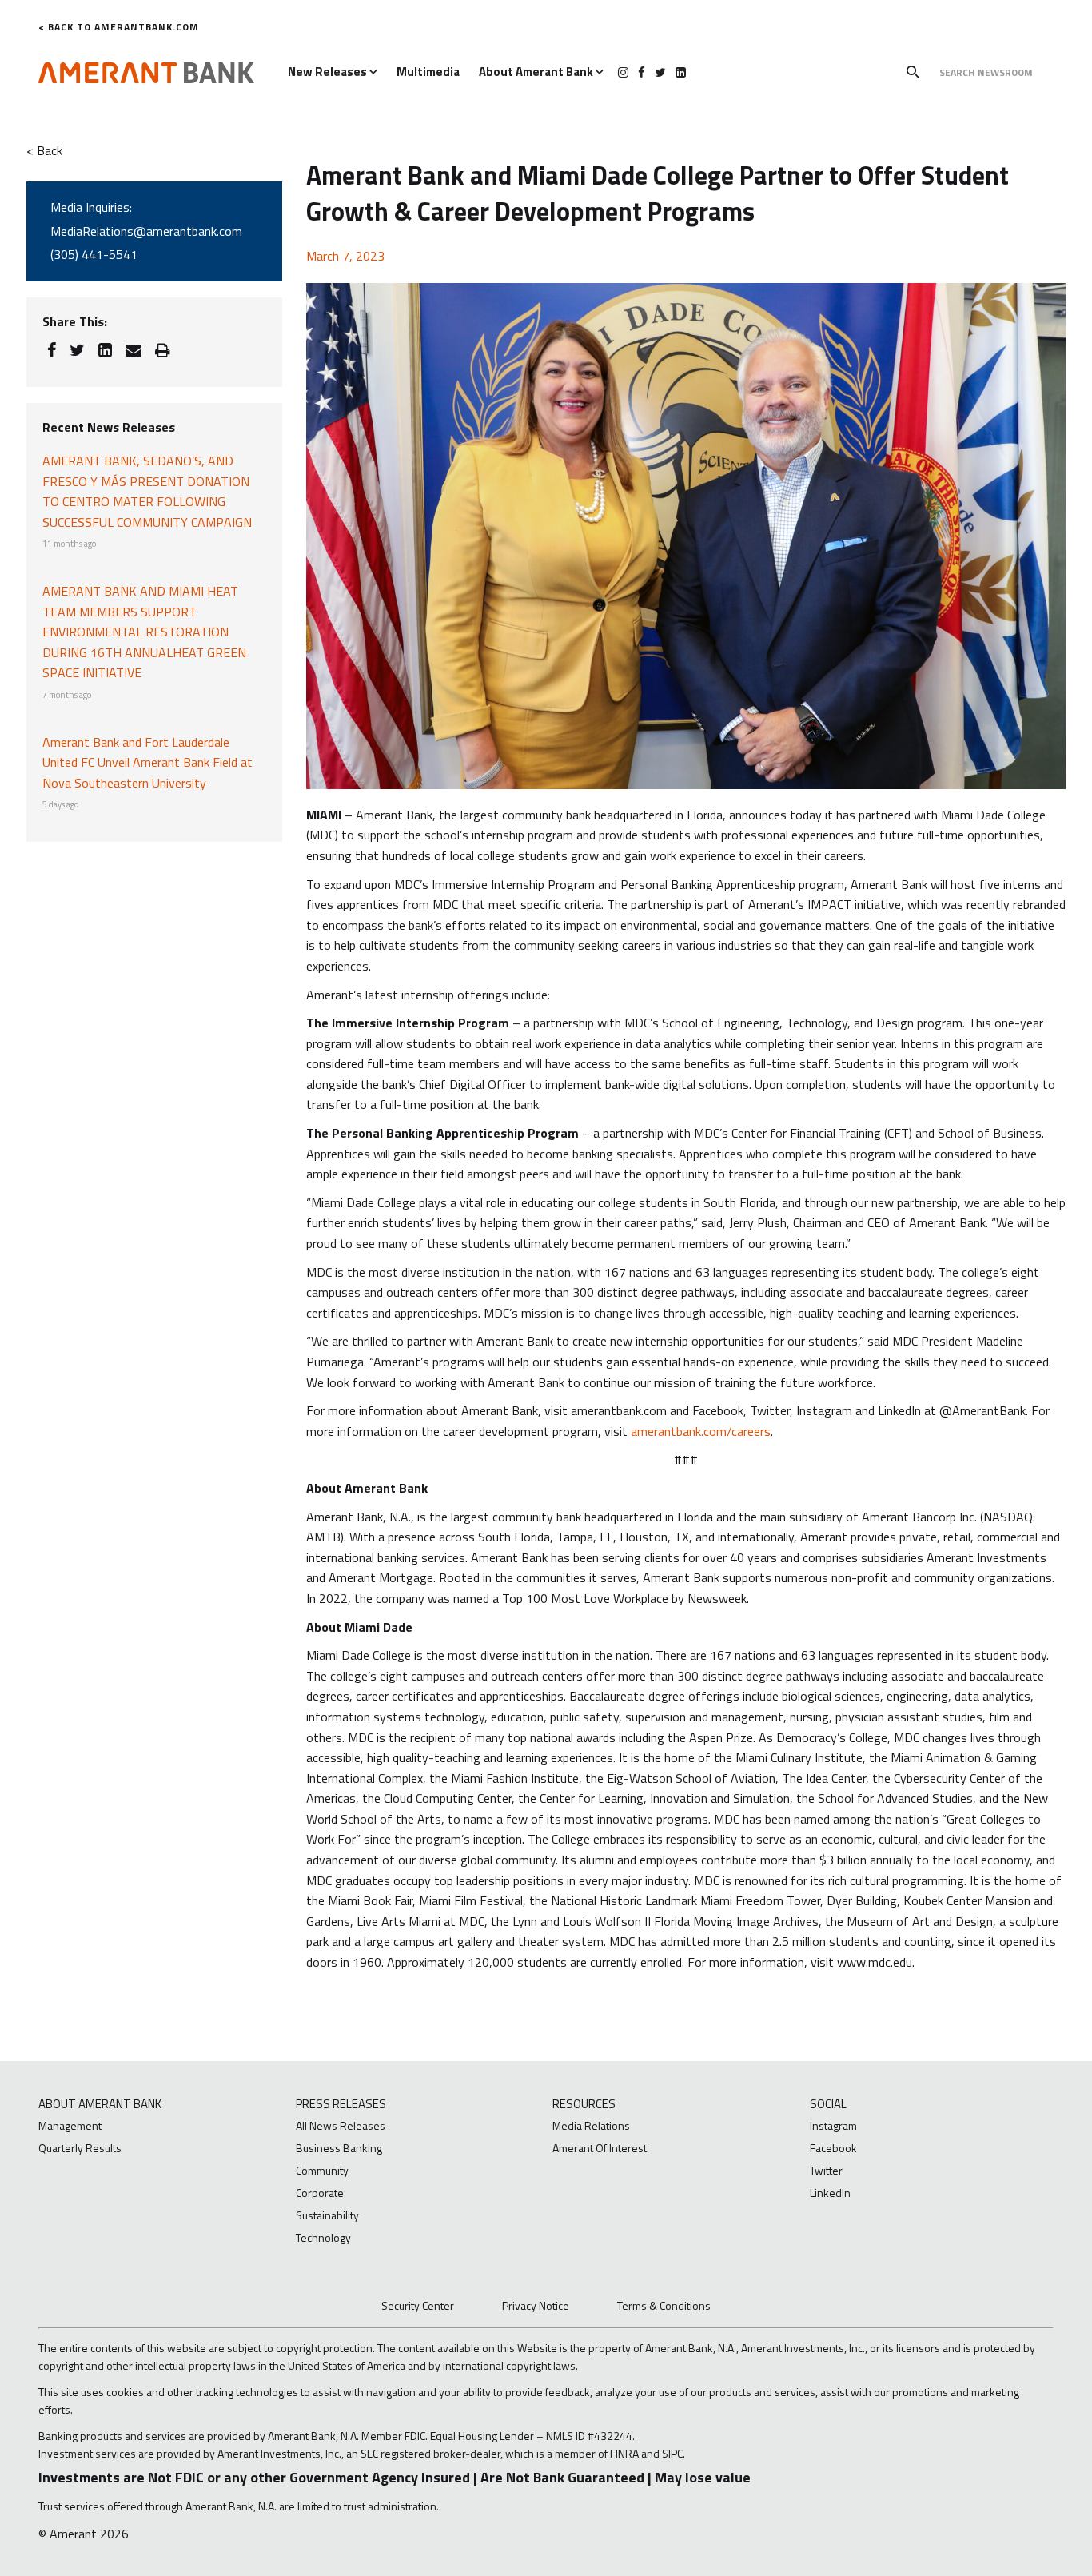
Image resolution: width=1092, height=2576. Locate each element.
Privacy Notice (536, 2305)
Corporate (320, 2193)
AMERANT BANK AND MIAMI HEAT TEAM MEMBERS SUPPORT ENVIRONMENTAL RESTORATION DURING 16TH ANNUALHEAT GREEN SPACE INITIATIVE (144, 632)
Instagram (833, 2125)
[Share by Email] (134, 350)
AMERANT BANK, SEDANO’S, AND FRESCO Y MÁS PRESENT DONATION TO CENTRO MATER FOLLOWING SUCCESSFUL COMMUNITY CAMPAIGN (147, 491)
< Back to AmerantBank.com (119, 27)
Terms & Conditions (664, 2305)
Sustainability (327, 2215)
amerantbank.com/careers (701, 1431)
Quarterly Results (80, 2148)
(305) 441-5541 (94, 254)
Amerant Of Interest (600, 2148)
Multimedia (428, 72)
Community (322, 2170)
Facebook (833, 2148)
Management (70, 2125)
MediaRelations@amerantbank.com (146, 231)
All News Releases (341, 2125)
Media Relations (591, 2125)
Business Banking (339, 2148)
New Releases (329, 72)
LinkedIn (830, 2193)
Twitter (826, 2170)
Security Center (418, 2305)
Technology (323, 2237)
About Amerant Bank (537, 72)
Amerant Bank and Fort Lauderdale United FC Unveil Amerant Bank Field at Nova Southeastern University (147, 762)
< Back (44, 150)
